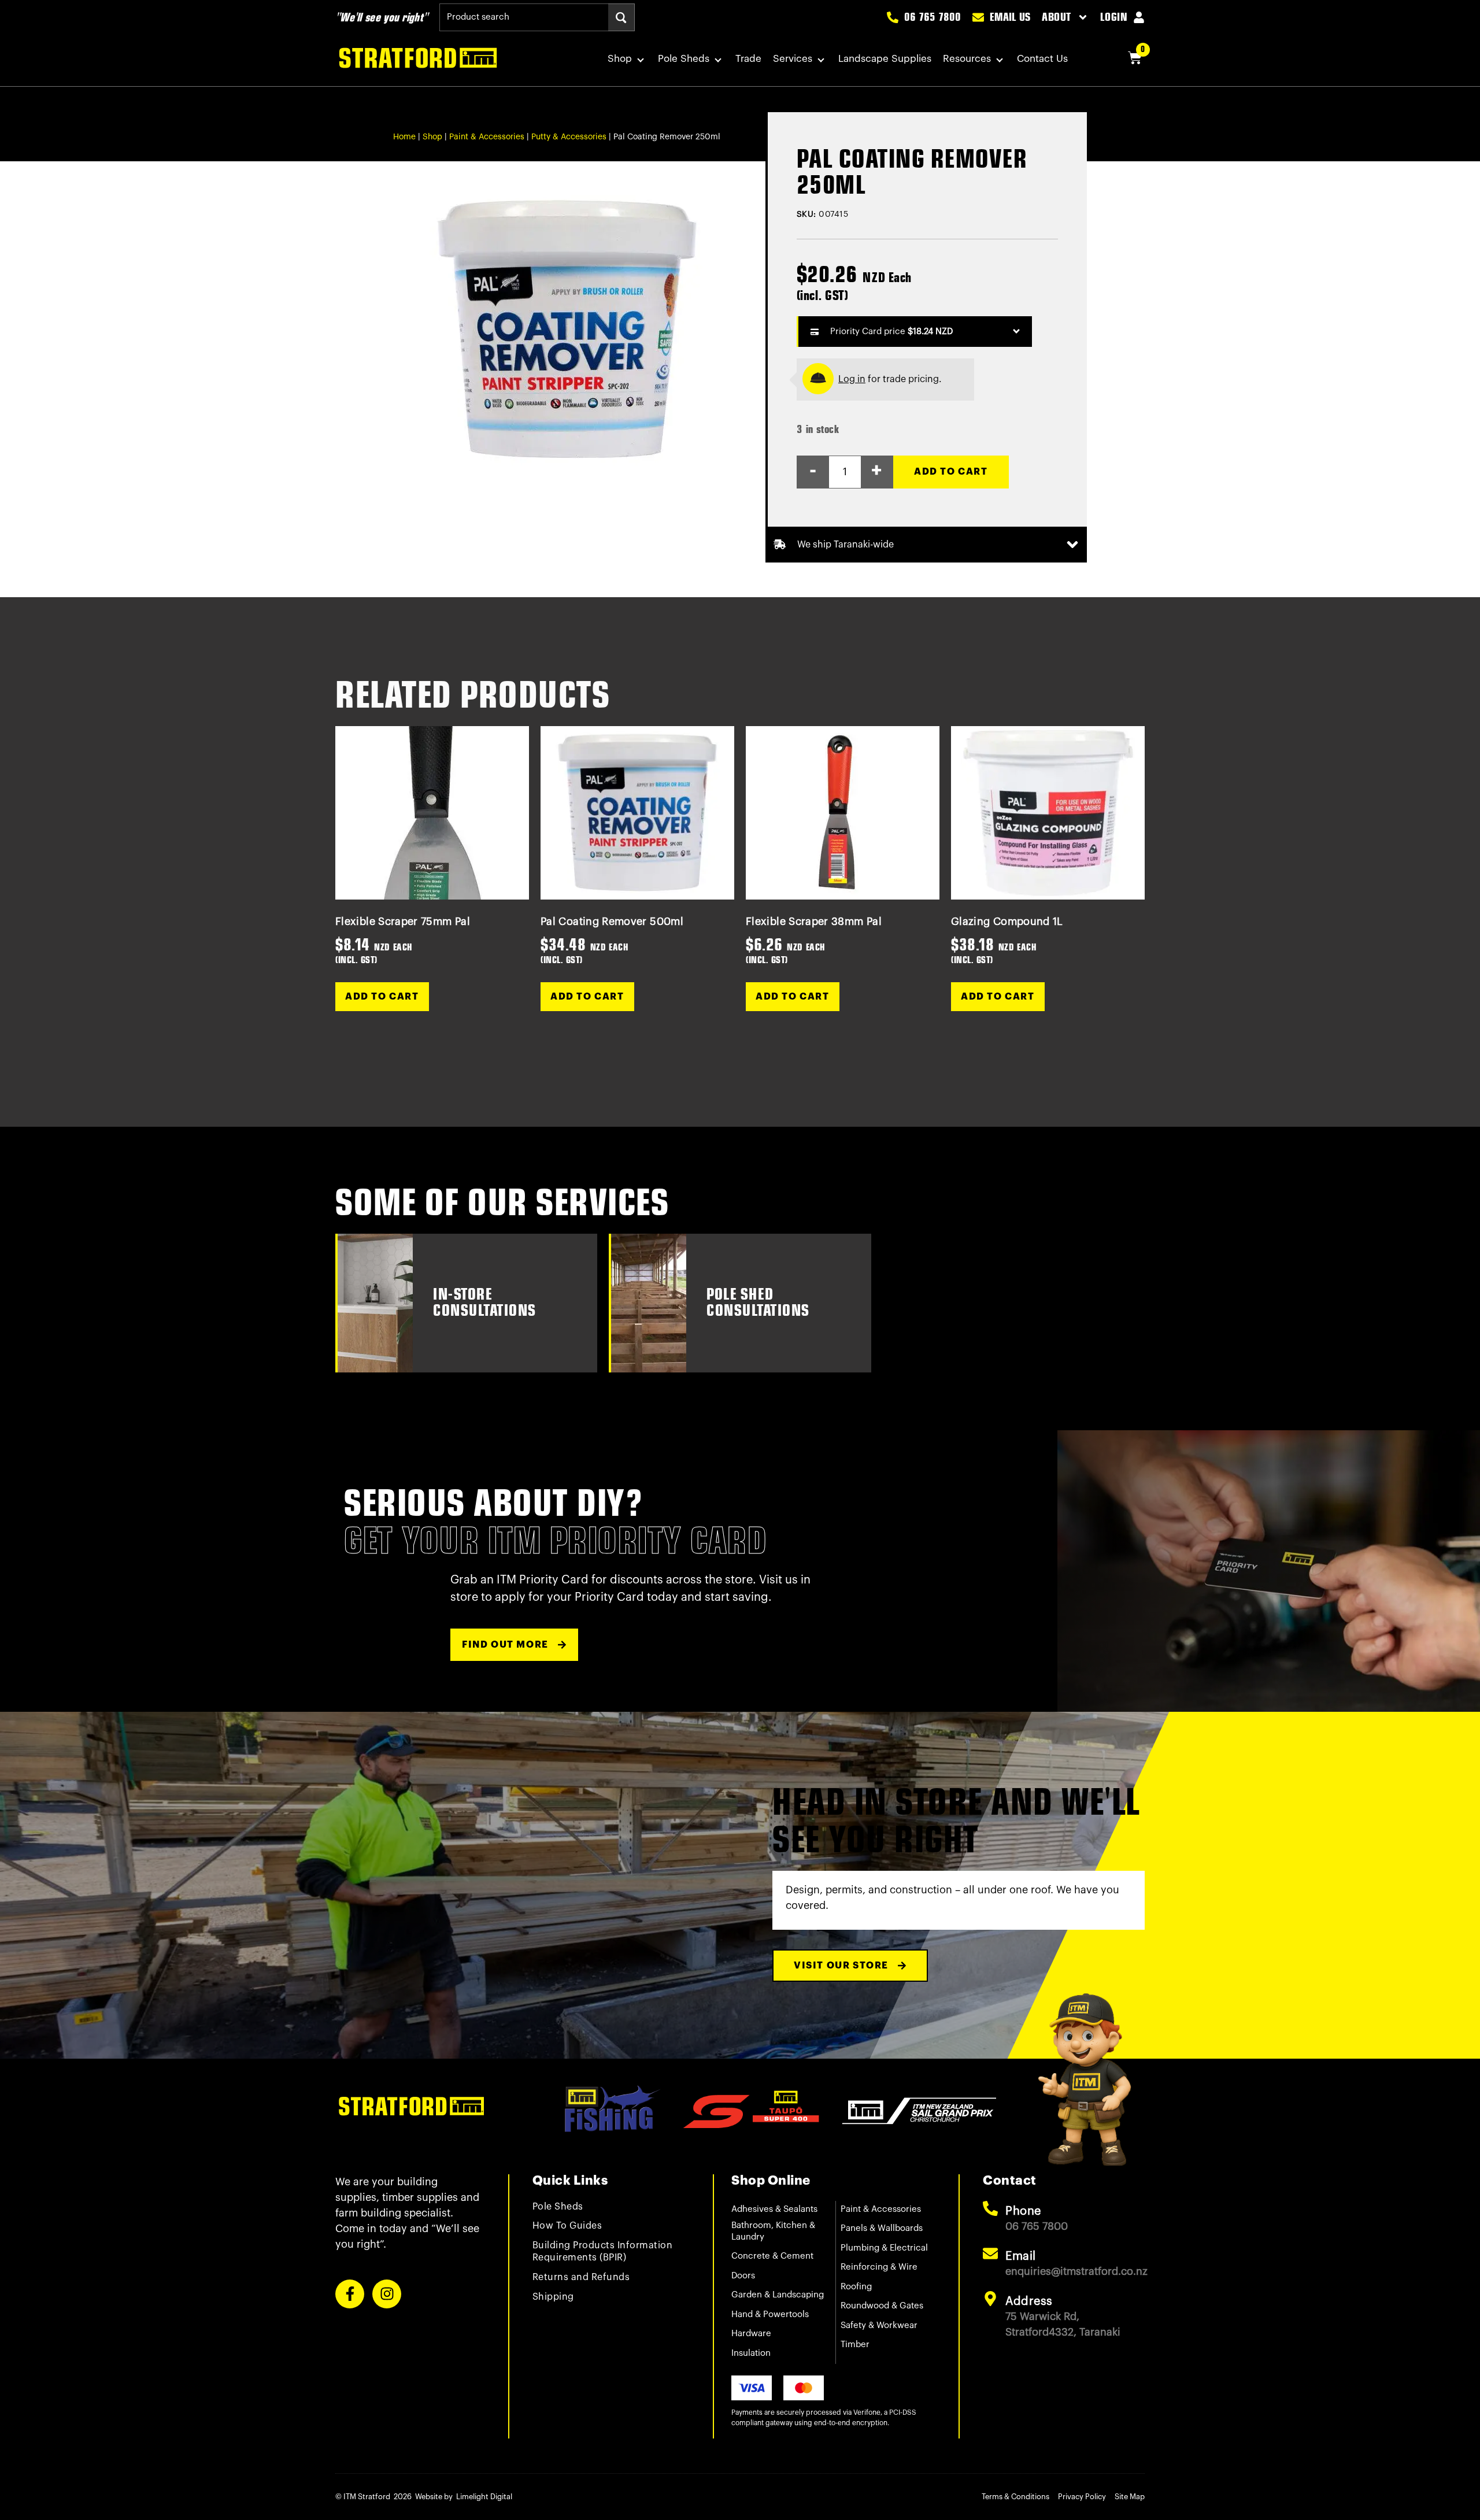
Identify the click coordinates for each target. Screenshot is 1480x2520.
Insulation (751, 2353)
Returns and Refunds (581, 2277)
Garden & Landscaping (778, 2295)
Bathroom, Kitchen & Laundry (773, 2231)
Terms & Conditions (1015, 2497)
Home (404, 137)
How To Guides (567, 2226)
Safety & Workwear (879, 2325)
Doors (743, 2276)
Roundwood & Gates (882, 2306)
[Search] (621, 17)
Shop (620, 59)
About (1057, 17)
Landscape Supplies (885, 59)
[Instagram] (387, 2294)
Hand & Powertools (770, 2314)
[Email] (990, 2253)
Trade (748, 59)
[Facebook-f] (350, 2294)
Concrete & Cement (772, 2256)
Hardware (751, 2334)
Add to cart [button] (382, 997)
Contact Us (1042, 59)
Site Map (1130, 2497)
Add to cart (951, 472)
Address (1029, 2301)
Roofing (856, 2287)
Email (1021, 2256)
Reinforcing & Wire (879, 2267)
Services (793, 59)
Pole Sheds (684, 59)
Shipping (553, 2297)
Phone (1023, 2211)
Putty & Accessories (569, 137)
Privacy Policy (1082, 2497)
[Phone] (990, 2208)
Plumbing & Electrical (884, 2248)
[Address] (990, 2299)
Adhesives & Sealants (774, 2209)
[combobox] (524, 17)
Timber (855, 2345)
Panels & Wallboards (882, 2228)
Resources (967, 59)
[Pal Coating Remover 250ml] (567, 330)
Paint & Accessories (487, 137)
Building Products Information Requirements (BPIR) (603, 2251)
